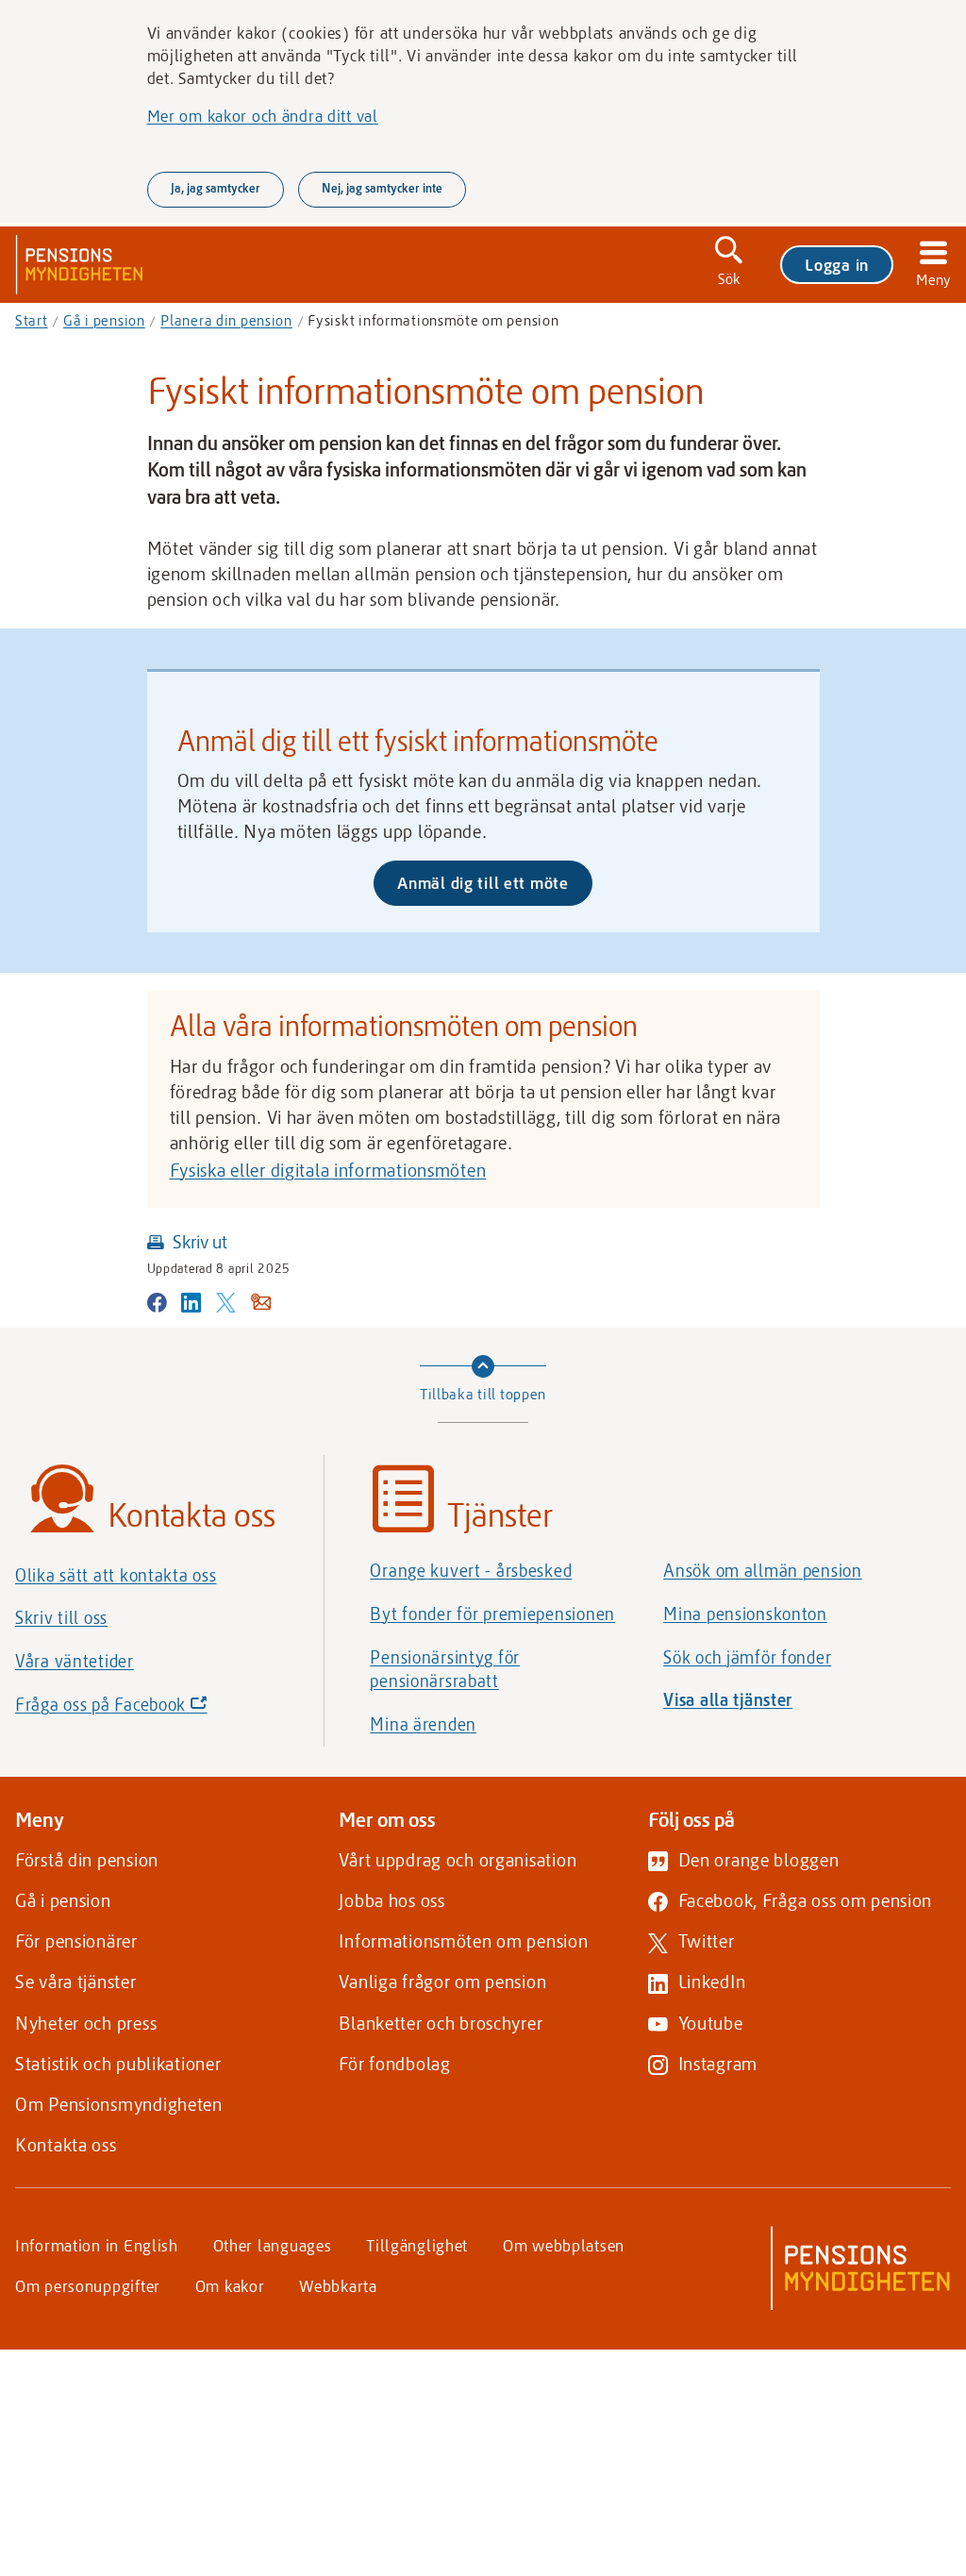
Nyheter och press (86, 2023)
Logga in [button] (837, 264)
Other (273, 2245)
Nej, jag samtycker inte (382, 188)
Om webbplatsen (564, 2245)
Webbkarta (338, 2285)
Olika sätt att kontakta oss (116, 1575)
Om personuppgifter (88, 2285)
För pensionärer (76, 1940)
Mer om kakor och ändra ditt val (263, 115)
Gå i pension (104, 320)
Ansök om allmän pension (763, 1570)
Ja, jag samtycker (216, 188)
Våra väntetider (75, 1661)
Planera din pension (226, 320)
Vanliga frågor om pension (442, 1981)
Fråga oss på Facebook (143, 1709)
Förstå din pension (87, 1859)
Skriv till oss (61, 1617)
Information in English (97, 2245)
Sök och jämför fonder (747, 1657)
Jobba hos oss (391, 1900)
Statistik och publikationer (118, 2063)
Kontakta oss (66, 2144)
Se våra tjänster (76, 1981)
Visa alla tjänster (728, 1699)
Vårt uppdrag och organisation (458, 1859)
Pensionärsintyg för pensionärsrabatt (445, 1669)
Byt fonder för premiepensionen (492, 1614)
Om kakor (230, 2285)
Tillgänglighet (417, 2245)
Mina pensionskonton (745, 1614)
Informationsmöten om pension (463, 1940)
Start (32, 320)
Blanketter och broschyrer (441, 2023)
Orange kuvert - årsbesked (471, 1570)
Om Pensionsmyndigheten (119, 2104)
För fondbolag (394, 2063)
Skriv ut (200, 1241)
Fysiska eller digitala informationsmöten (328, 1170)
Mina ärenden (423, 1724)
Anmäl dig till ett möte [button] (495, 888)
